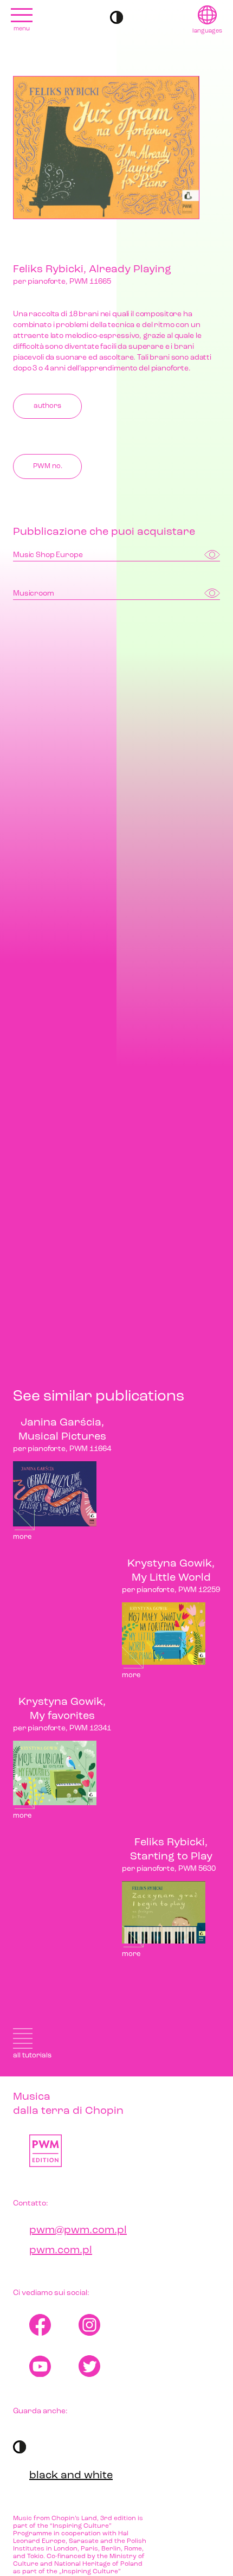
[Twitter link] (103, 2366)
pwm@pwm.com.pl (78, 2230)
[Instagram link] (103, 2325)
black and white (71, 2476)
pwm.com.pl (61, 2251)
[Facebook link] (54, 2325)
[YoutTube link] (54, 2366)
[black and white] (116, 17)
